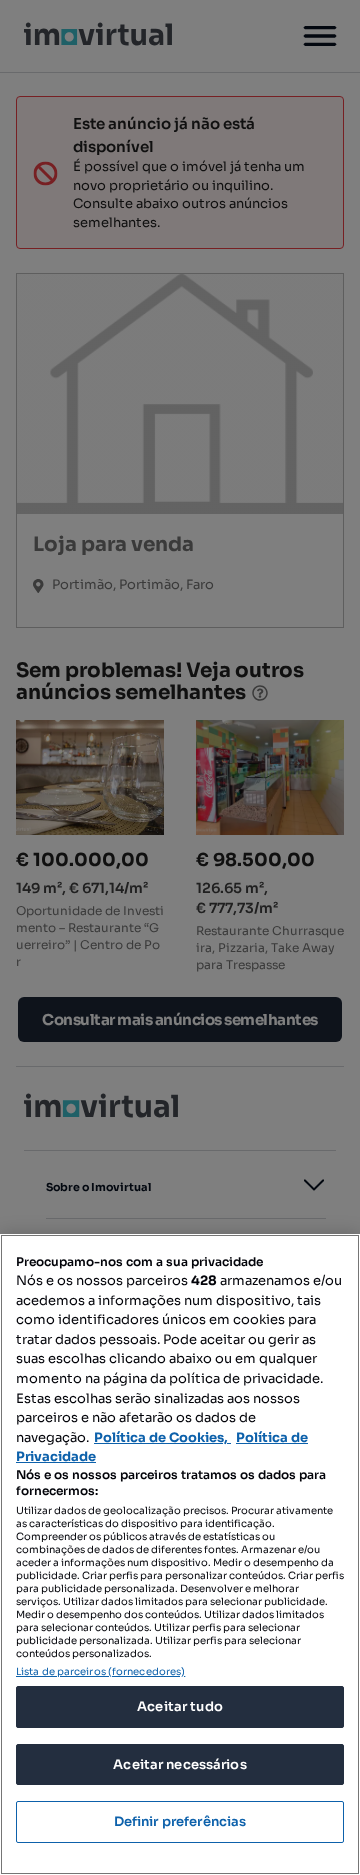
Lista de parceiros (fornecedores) (100, 1671)
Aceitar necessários (179, 1764)
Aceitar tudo (180, 1706)
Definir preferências (180, 1821)
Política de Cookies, (162, 1437)
